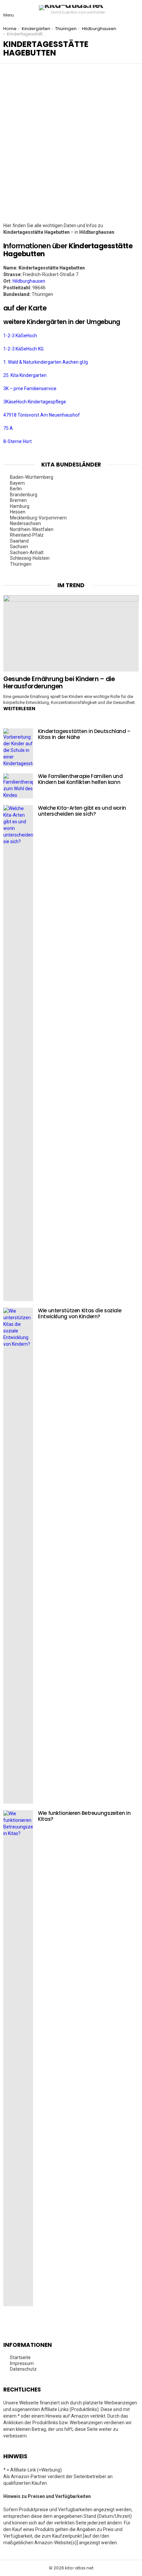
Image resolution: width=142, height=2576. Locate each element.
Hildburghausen (29, 281)
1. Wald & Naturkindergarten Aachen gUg (46, 362)
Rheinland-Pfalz (27, 535)
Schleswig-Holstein (30, 558)
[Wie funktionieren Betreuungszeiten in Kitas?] (18, 2058)
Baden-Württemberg (32, 477)
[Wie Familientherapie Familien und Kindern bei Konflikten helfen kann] (18, 786)
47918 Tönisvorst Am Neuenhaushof (42, 415)
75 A (8, 428)
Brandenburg (24, 495)
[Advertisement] (71, 148)
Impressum (22, 2363)
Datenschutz (23, 2369)
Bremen (18, 500)
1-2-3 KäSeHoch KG (23, 349)
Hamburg (20, 506)
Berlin (16, 489)
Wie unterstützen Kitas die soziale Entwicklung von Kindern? (80, 1313)
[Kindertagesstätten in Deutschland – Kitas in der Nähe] (18, 748)
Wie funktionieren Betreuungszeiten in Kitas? (84, 1816)
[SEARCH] (133, 10)
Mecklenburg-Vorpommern (38, 518)
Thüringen (21, 564)
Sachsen (19, 547)
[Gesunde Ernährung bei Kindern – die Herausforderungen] (71, 633)
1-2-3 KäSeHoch (20, 336)
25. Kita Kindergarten (25, 375)
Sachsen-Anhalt (27, 552)
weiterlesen (19, 709)
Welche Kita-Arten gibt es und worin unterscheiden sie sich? (82, 811)
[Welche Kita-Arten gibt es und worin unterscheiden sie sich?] (18, 1053)
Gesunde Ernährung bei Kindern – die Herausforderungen (59, 682)
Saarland (19, 541)
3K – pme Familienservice (30, 388)
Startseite (20, 2357)
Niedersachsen (25, 523)
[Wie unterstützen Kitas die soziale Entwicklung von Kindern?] (18, 1556)
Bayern (17, 483)
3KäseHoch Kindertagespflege (35, 402)
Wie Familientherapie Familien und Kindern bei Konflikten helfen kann (80, 779)
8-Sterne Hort (18, 441)
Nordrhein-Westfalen (32, 529)
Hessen (18, 512)
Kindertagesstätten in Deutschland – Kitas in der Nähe (84, 734)
